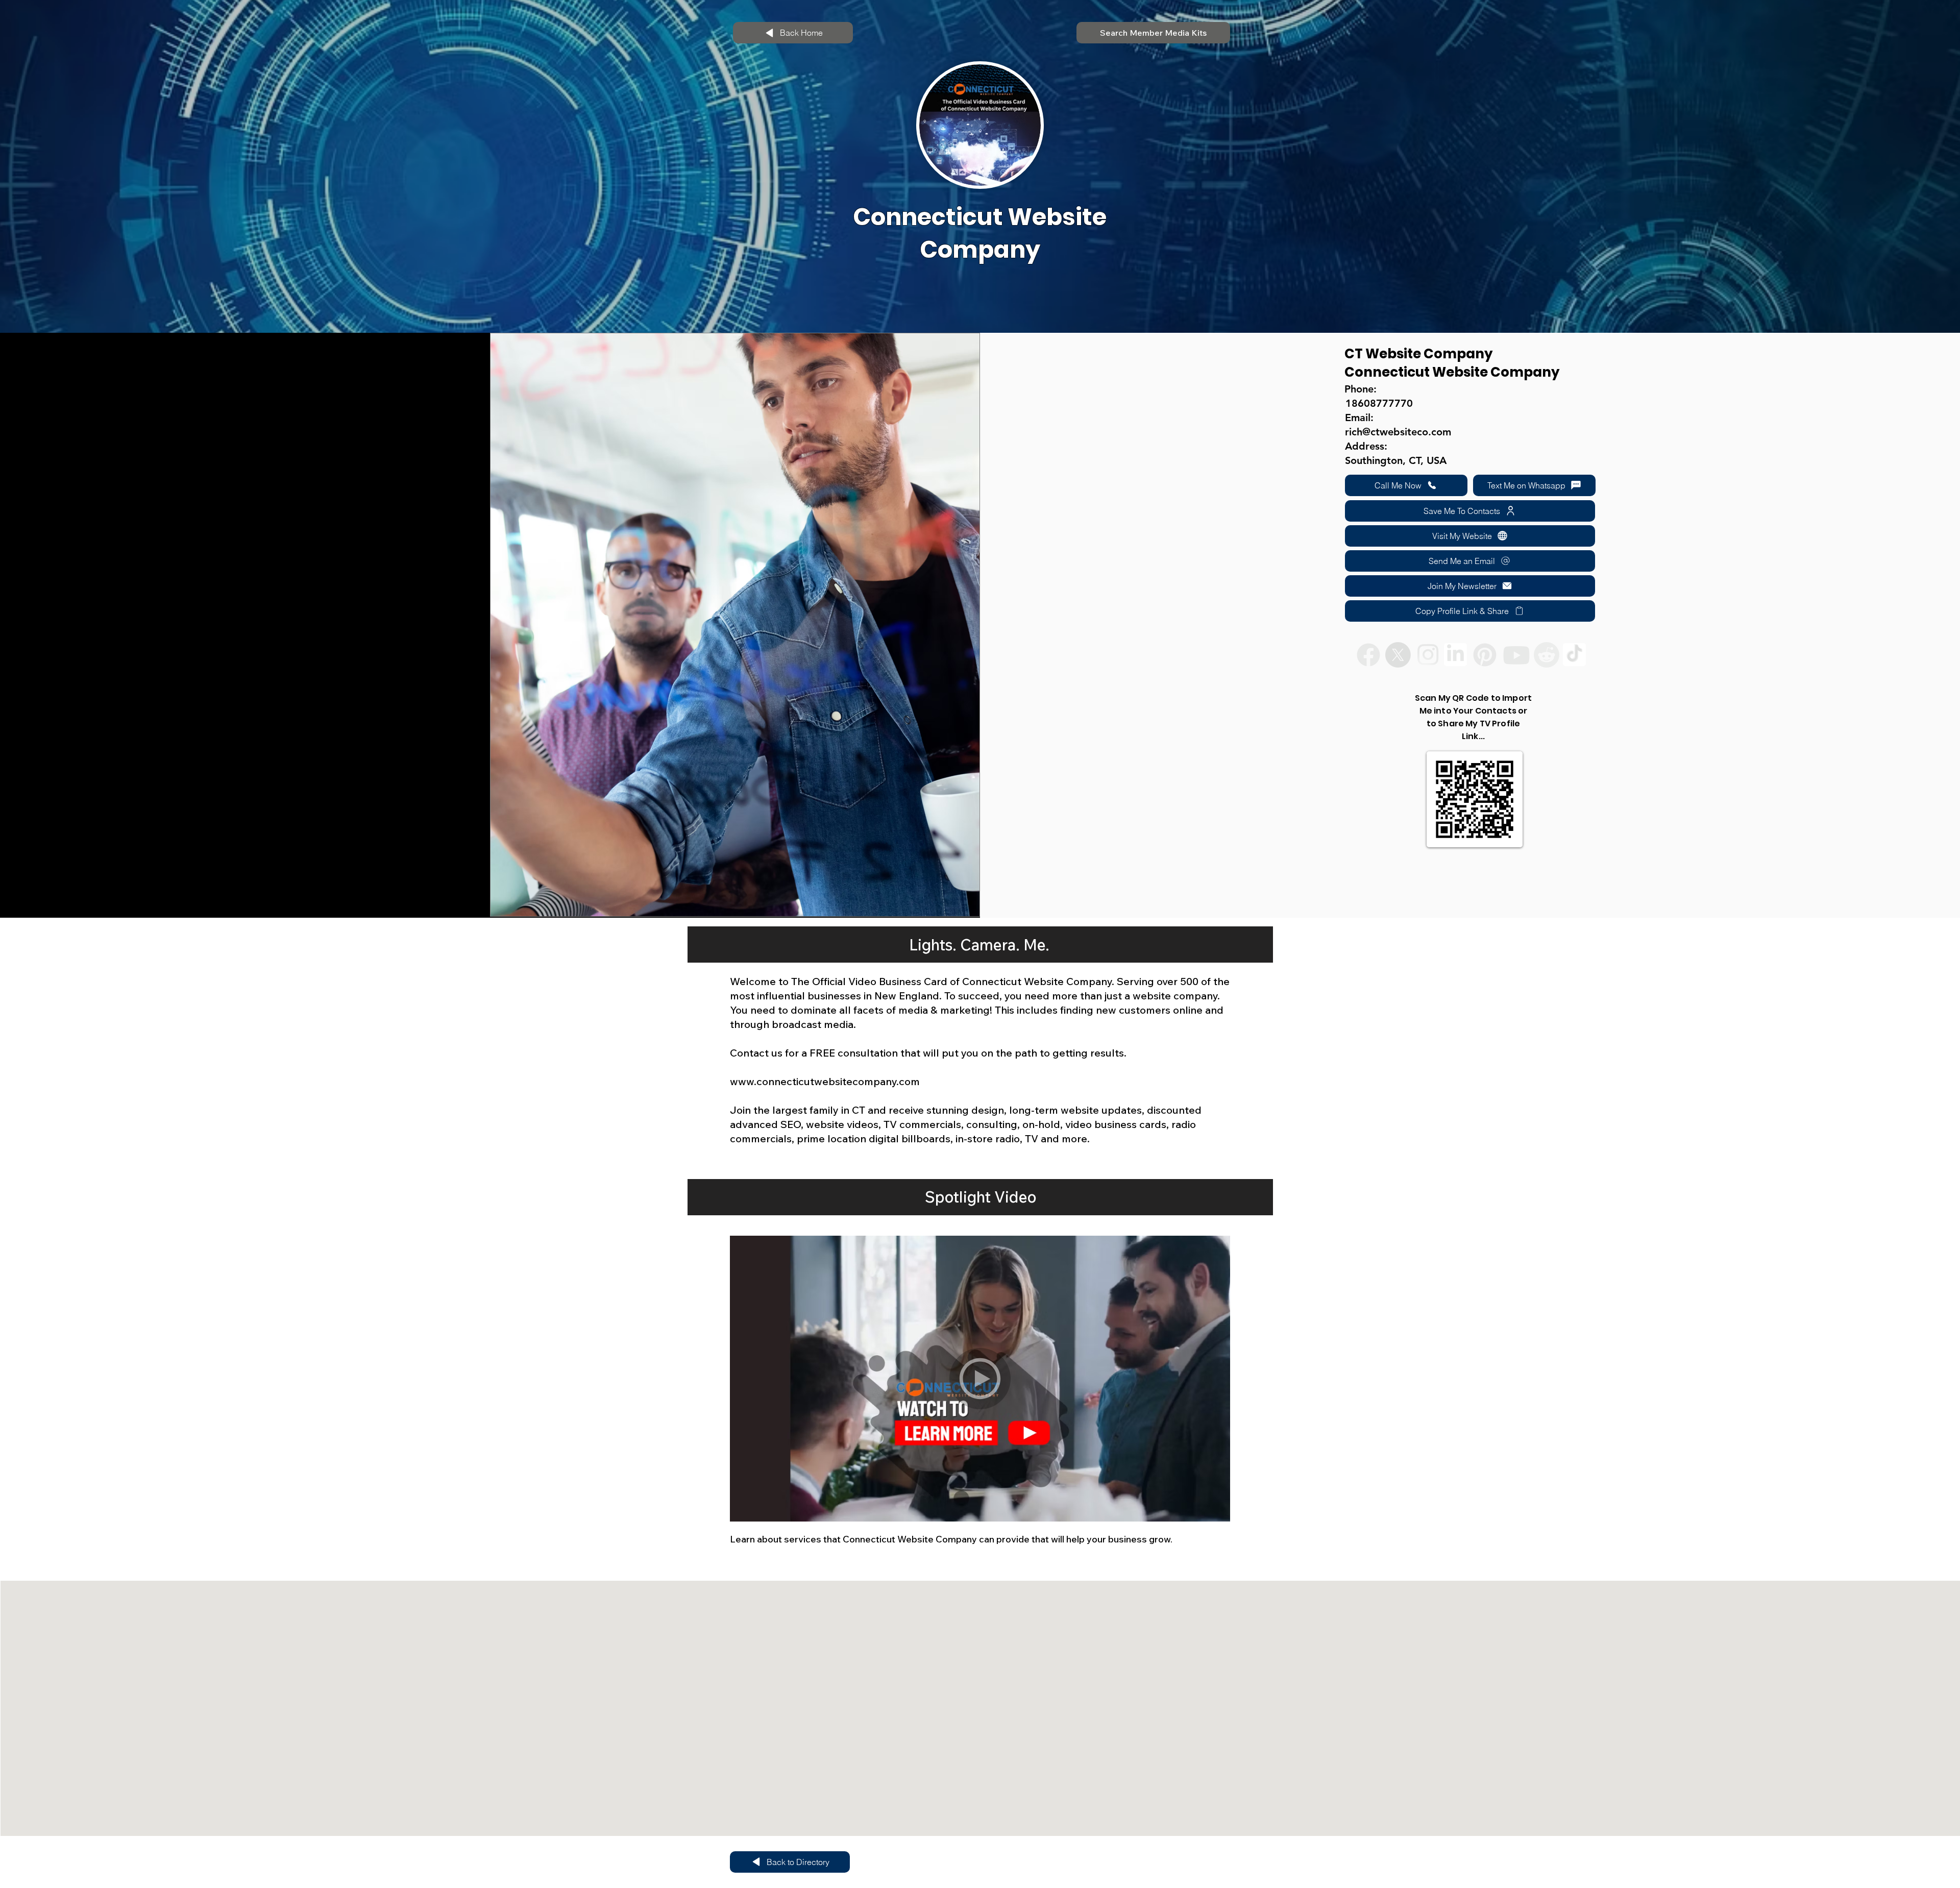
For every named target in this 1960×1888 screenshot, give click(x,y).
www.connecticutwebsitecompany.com (825, 1081)
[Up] (980, 1379)
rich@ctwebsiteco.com (1398, 432)
